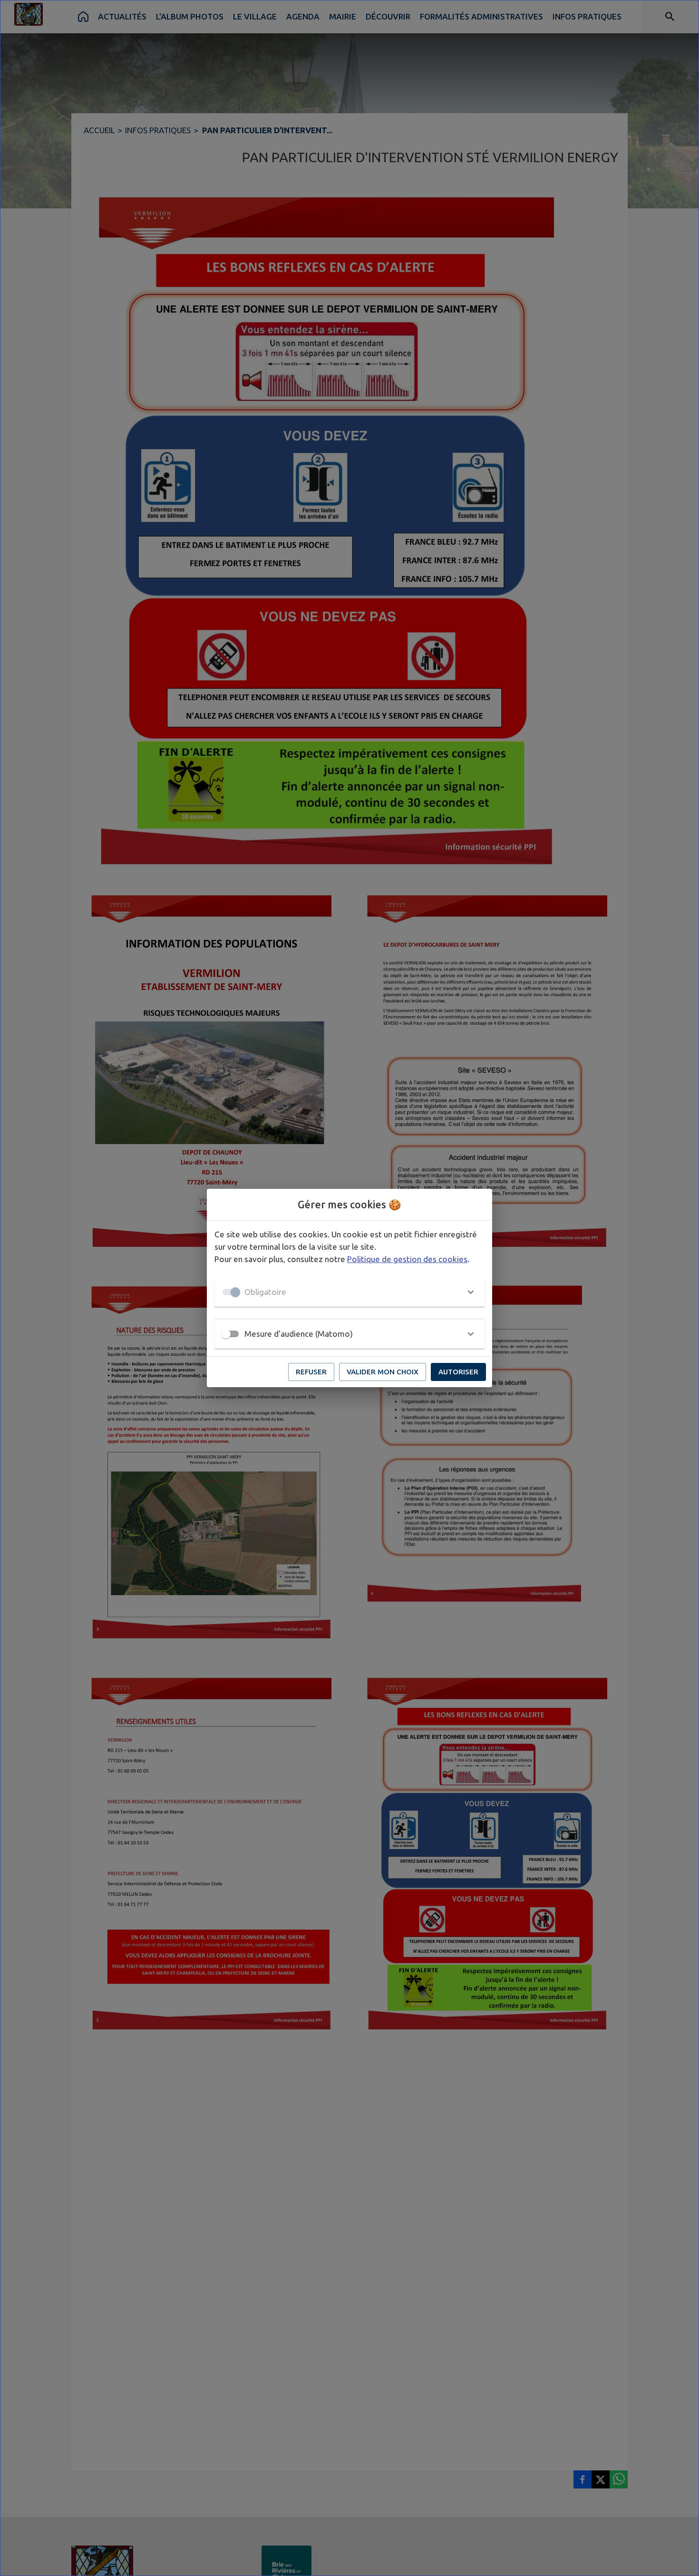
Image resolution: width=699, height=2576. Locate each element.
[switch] (226, 1334)
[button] (349, 1292)
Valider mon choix (383, 1372)
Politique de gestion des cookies (407, 1259)
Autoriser (458, 1372)
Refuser (311, 1372)
